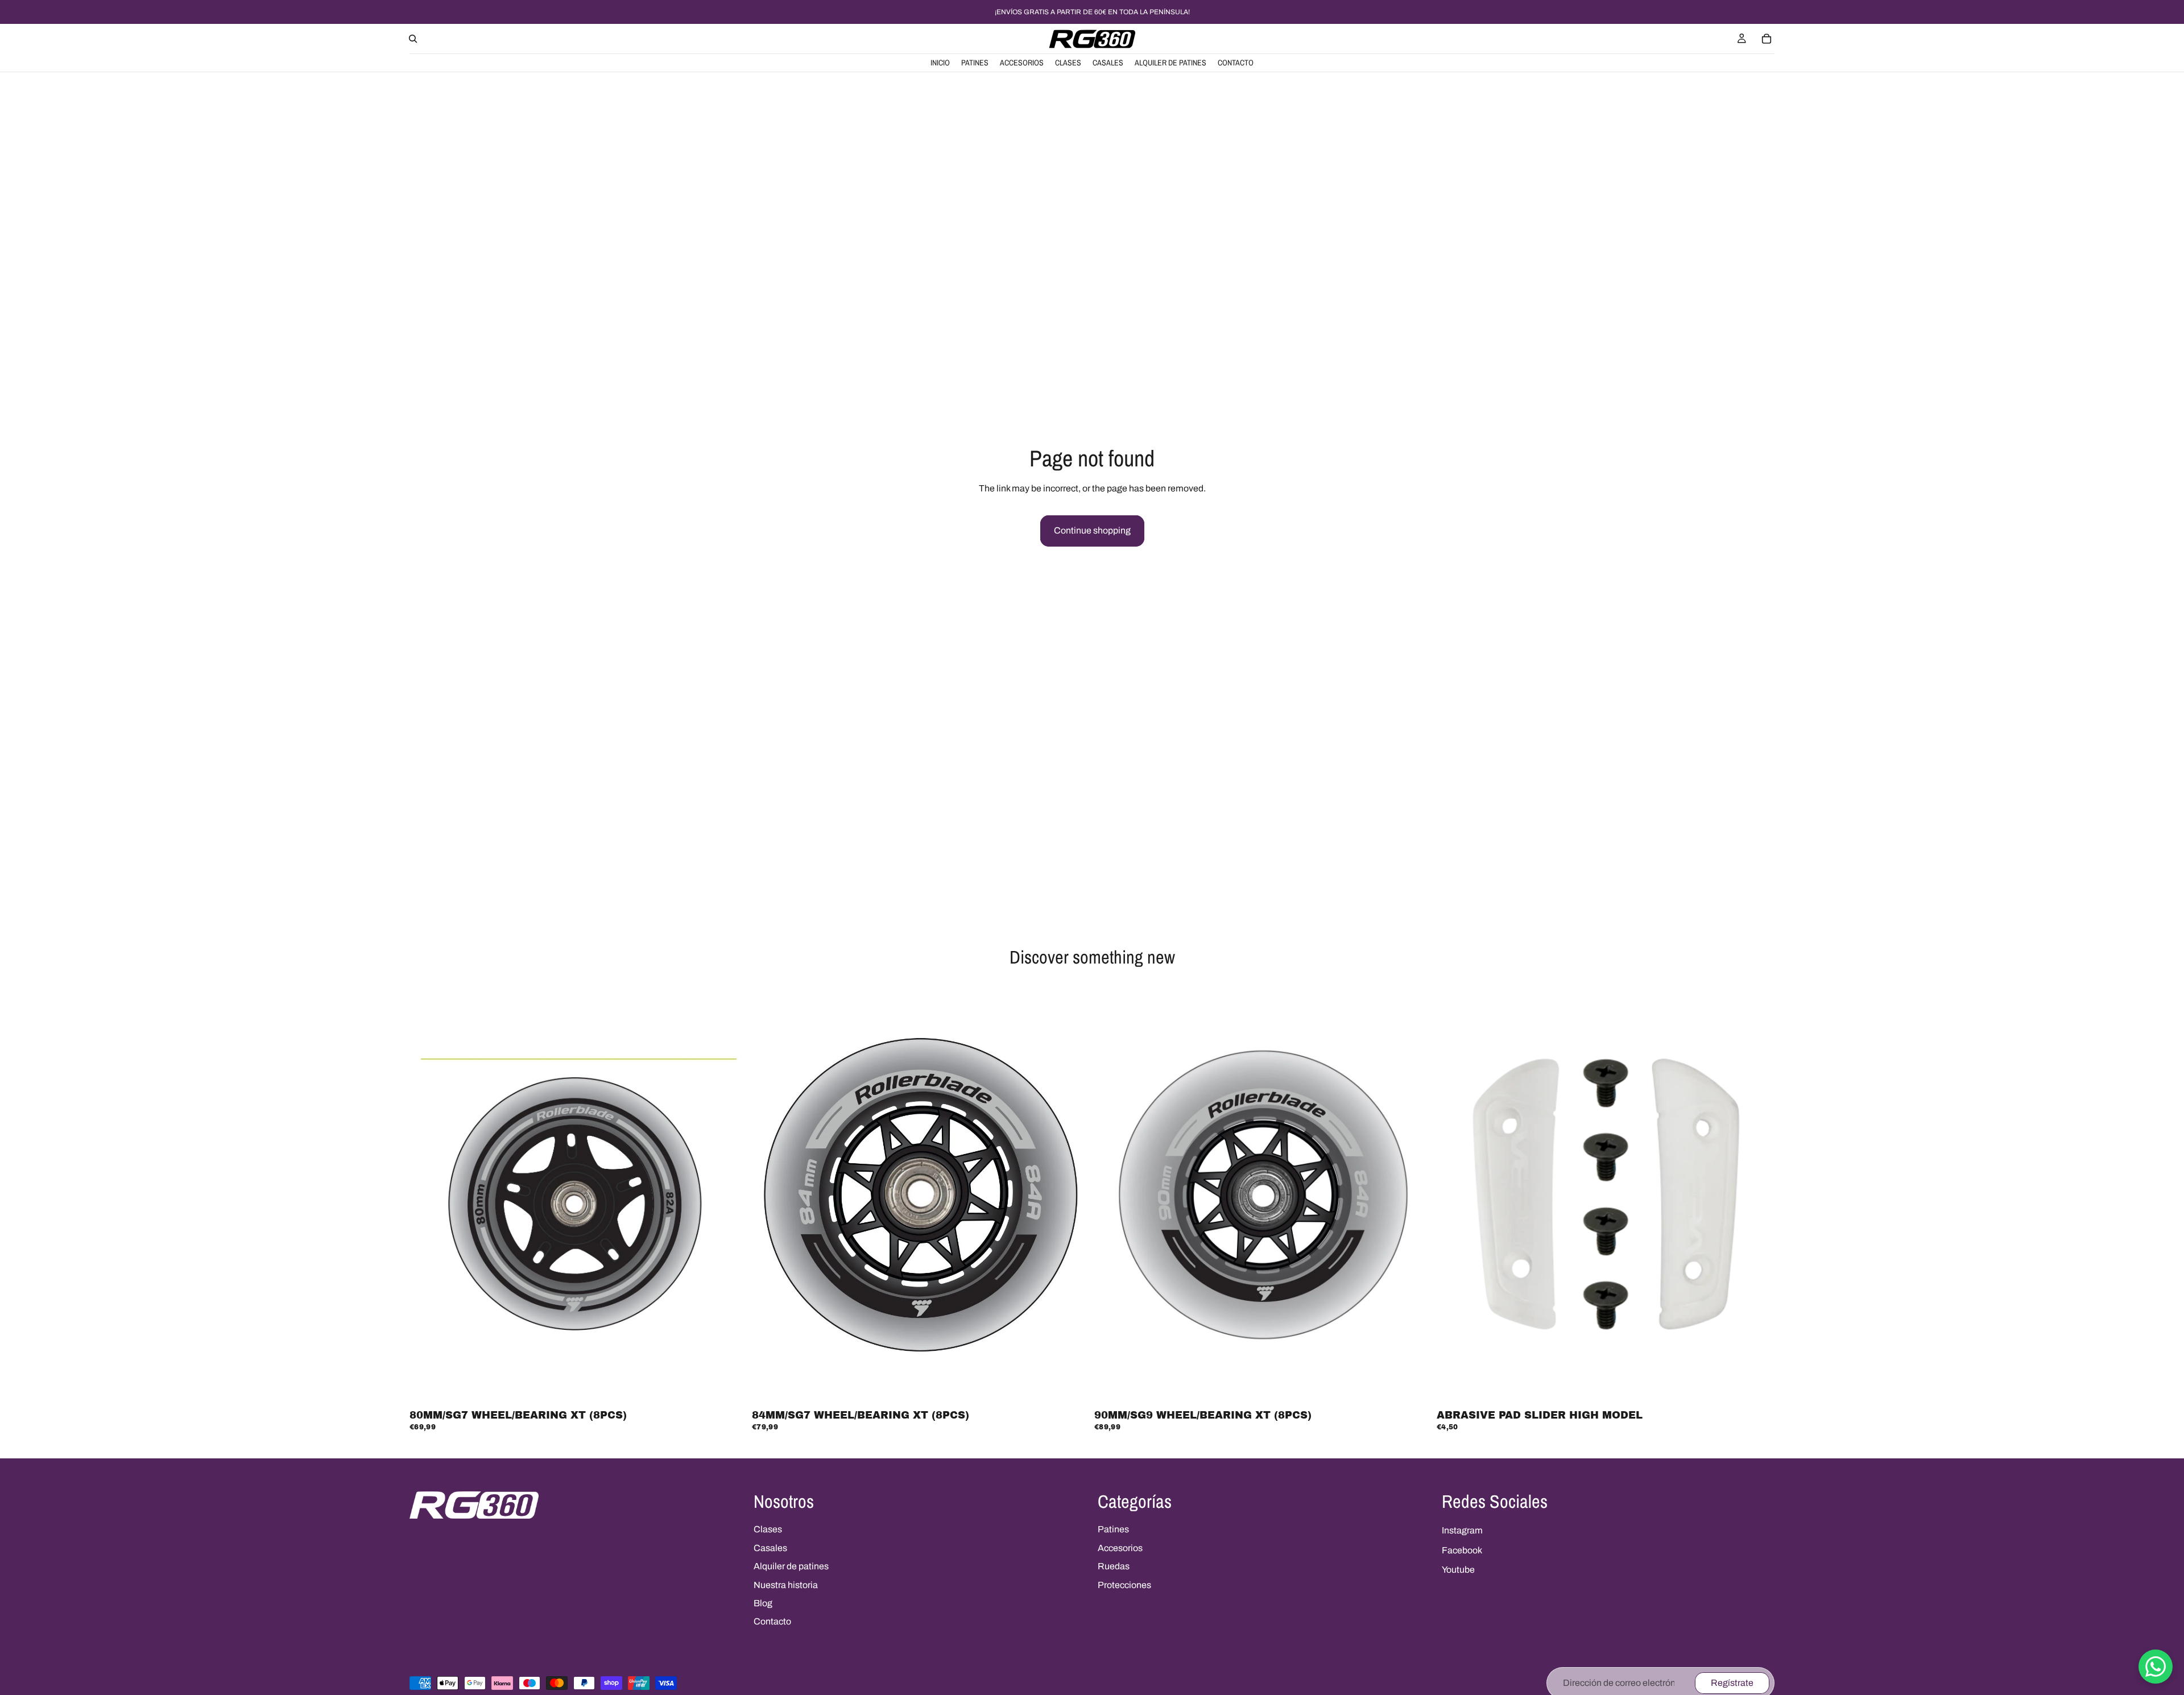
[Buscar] (413, 39)
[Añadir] (730, 1388)
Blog (763, 1603)
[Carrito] (1767, 39)
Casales (770, 1548)
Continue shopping (1092, 530)
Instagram (1462, 1530)
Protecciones (1124, 1585)
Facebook (1462, 1550)
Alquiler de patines (791, 1566)
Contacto (772, 1621)
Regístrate (1732, 1683)
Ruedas (1114, 1566)
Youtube (1458, 1570)
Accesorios (1120, 1548)
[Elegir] (1757, 1388)
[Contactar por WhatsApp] (2156, 1667)
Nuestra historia (786, 1585)
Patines (1113, 1529)
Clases (768, 1529)
